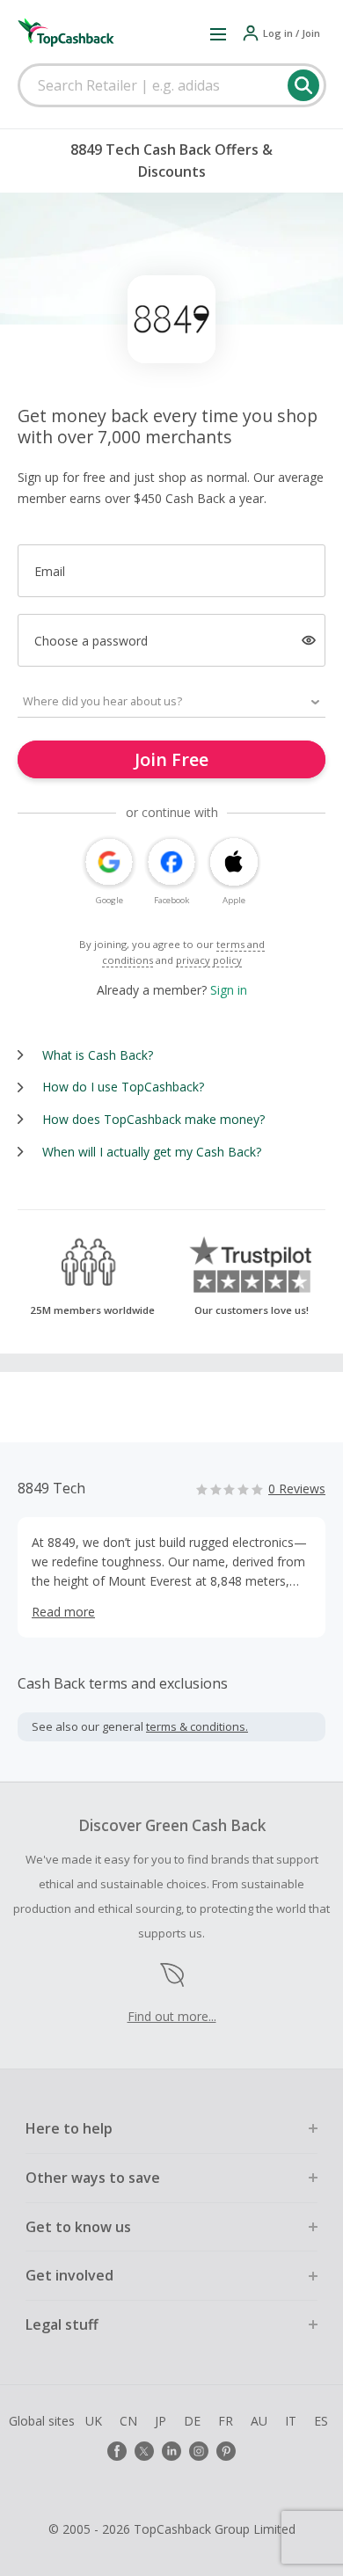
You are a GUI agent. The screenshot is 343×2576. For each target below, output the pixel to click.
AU (259, 2421)
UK (94, 2421)
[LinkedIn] (171, 2451)
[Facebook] (117, 2451)
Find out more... (172, 2016)
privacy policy (209, 960)
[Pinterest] (226, 2451)
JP (161, 2421)
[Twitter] (144, 2451)
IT (291, 2421)
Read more (63, 1612)
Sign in (229, 990)
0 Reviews (297, 1489)
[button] (218, 33)
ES (321, 2421)
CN (128, 2421)
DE (192, 2421)
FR (226, 2421)
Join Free (171, 759)
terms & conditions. (197, 1726)
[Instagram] (199, 2451)
